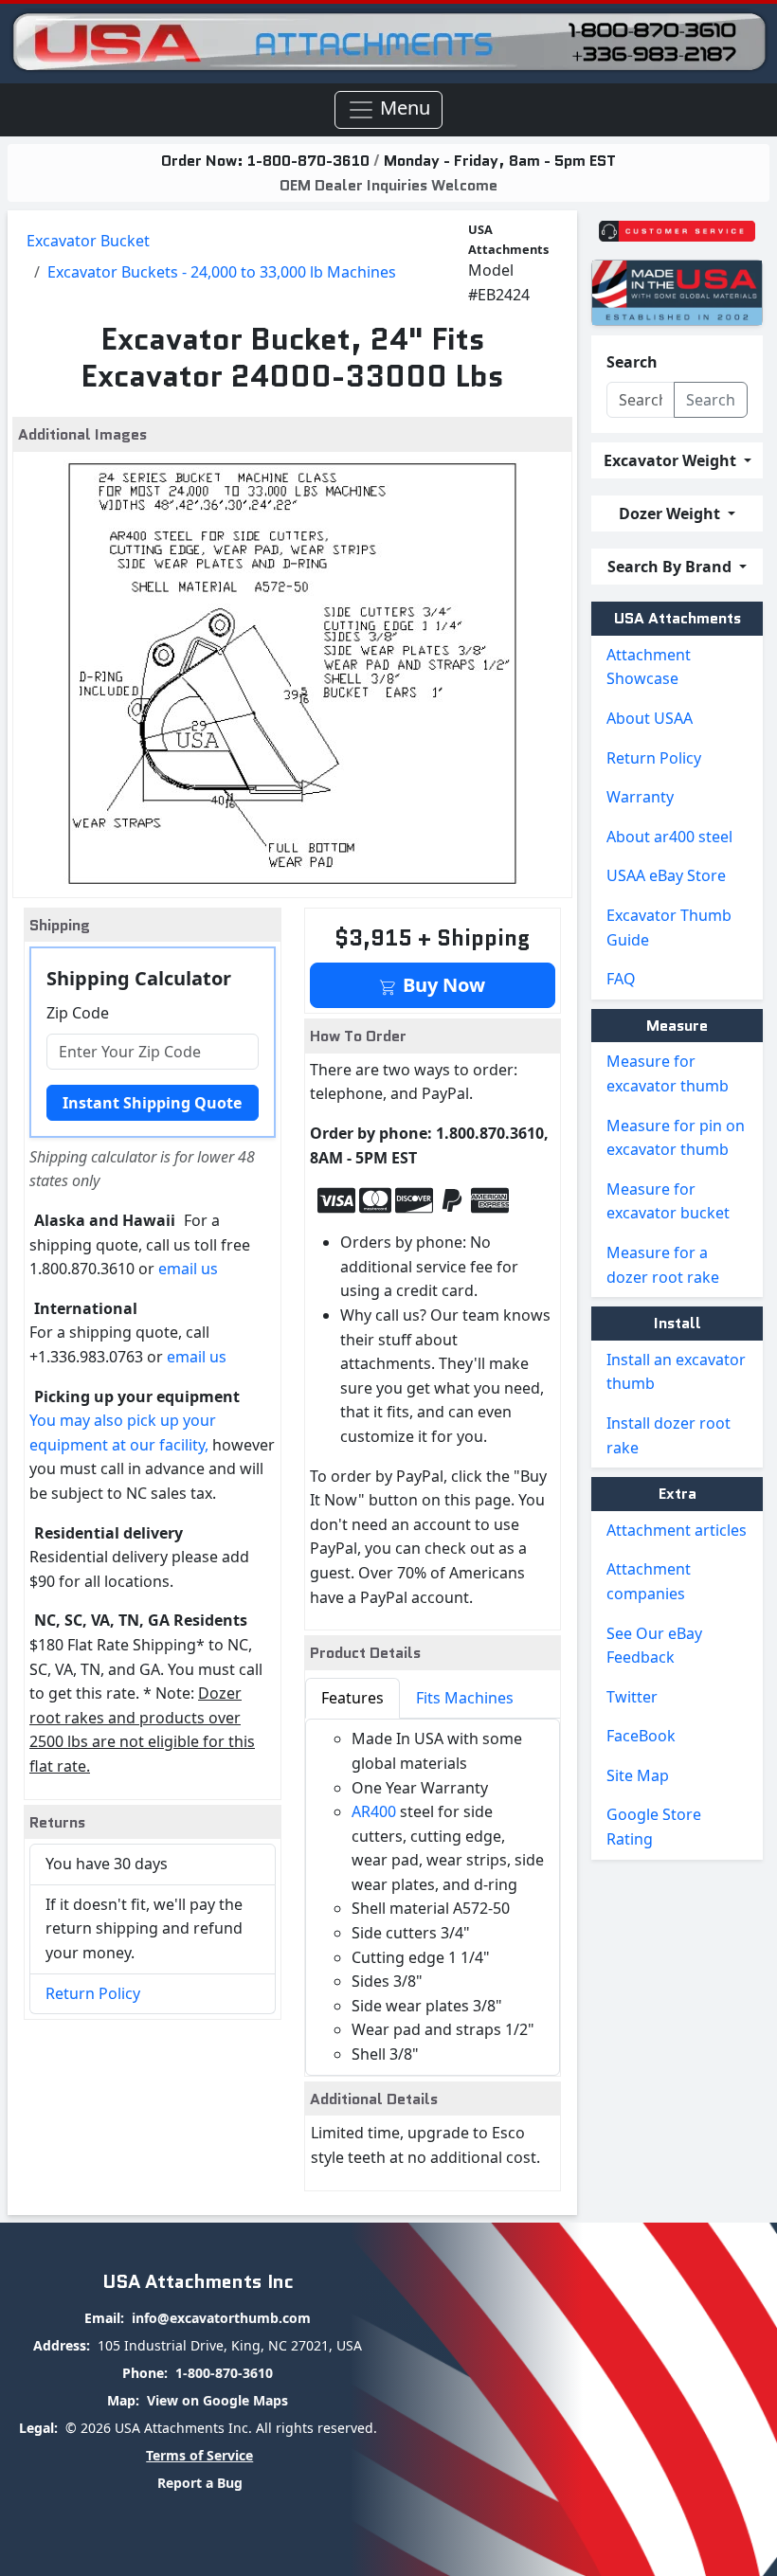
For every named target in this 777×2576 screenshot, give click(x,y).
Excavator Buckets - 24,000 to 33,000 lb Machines (222, 272)
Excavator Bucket (88, 241)
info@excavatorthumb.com (221, 2318)
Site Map (638, 1775)
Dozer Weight (671, 513)
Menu (403, 108)
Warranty (640, 797)
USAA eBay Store (666, 875)
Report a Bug (200, 2483)
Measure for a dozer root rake (663, 1265)
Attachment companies (649, 1581)
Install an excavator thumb (676, 1372)
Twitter (632, 1697)
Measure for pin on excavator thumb (676, 1138)
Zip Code (78, 1013)
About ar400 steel (669, 837)
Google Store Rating (654, 1827)
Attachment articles (677, 1530)
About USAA (650, 718)
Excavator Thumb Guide (669, 928)
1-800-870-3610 (310, 161)
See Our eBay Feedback (654, 1646)
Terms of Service (199, 2455)
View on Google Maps (217, 2400)
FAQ (621, 979)
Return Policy (93, 1993)
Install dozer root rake (669, 1435)
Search (632, 362)
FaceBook (641, 1736)
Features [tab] (352, 1698)
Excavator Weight (672, 460)
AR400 (374, 1811)
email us (188, 1269)
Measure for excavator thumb (668, 1073)
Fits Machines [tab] (465, 1698)
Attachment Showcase (649, 667)
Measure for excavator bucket (668, 1201)
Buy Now (442, 985)
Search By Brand (671, 567)
